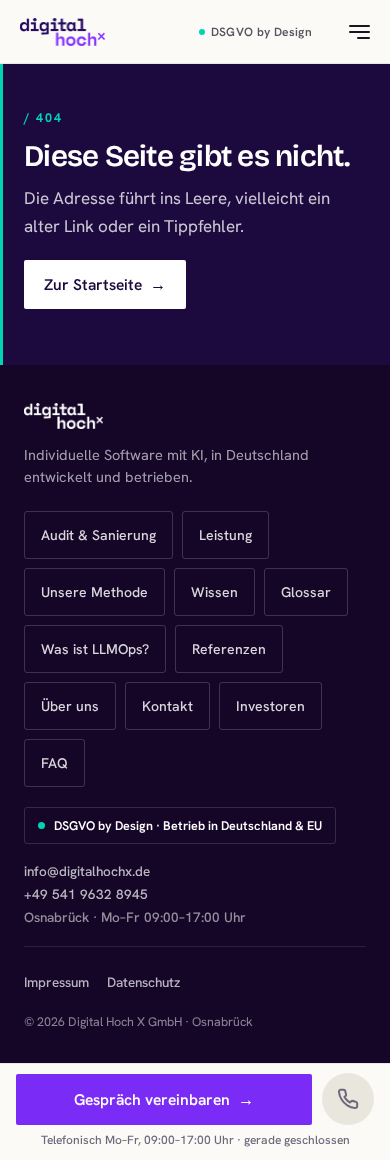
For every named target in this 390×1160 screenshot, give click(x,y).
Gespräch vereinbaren (164, 1099)
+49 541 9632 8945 (86, 894)
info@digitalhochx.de (87, 871)
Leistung (225, 535)
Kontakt (167, 706)
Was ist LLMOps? (95, 649)
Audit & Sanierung (98, 535)
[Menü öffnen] (348, 32)
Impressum (56, 982)
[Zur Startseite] (62, 32)
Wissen (214, 592)
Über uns (70, 706)
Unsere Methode (94, 592)
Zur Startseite (105, 284)
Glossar (306, 592)
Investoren (270, 706)
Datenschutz (143, 982)
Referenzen (229, 649)
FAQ (54, 763)
